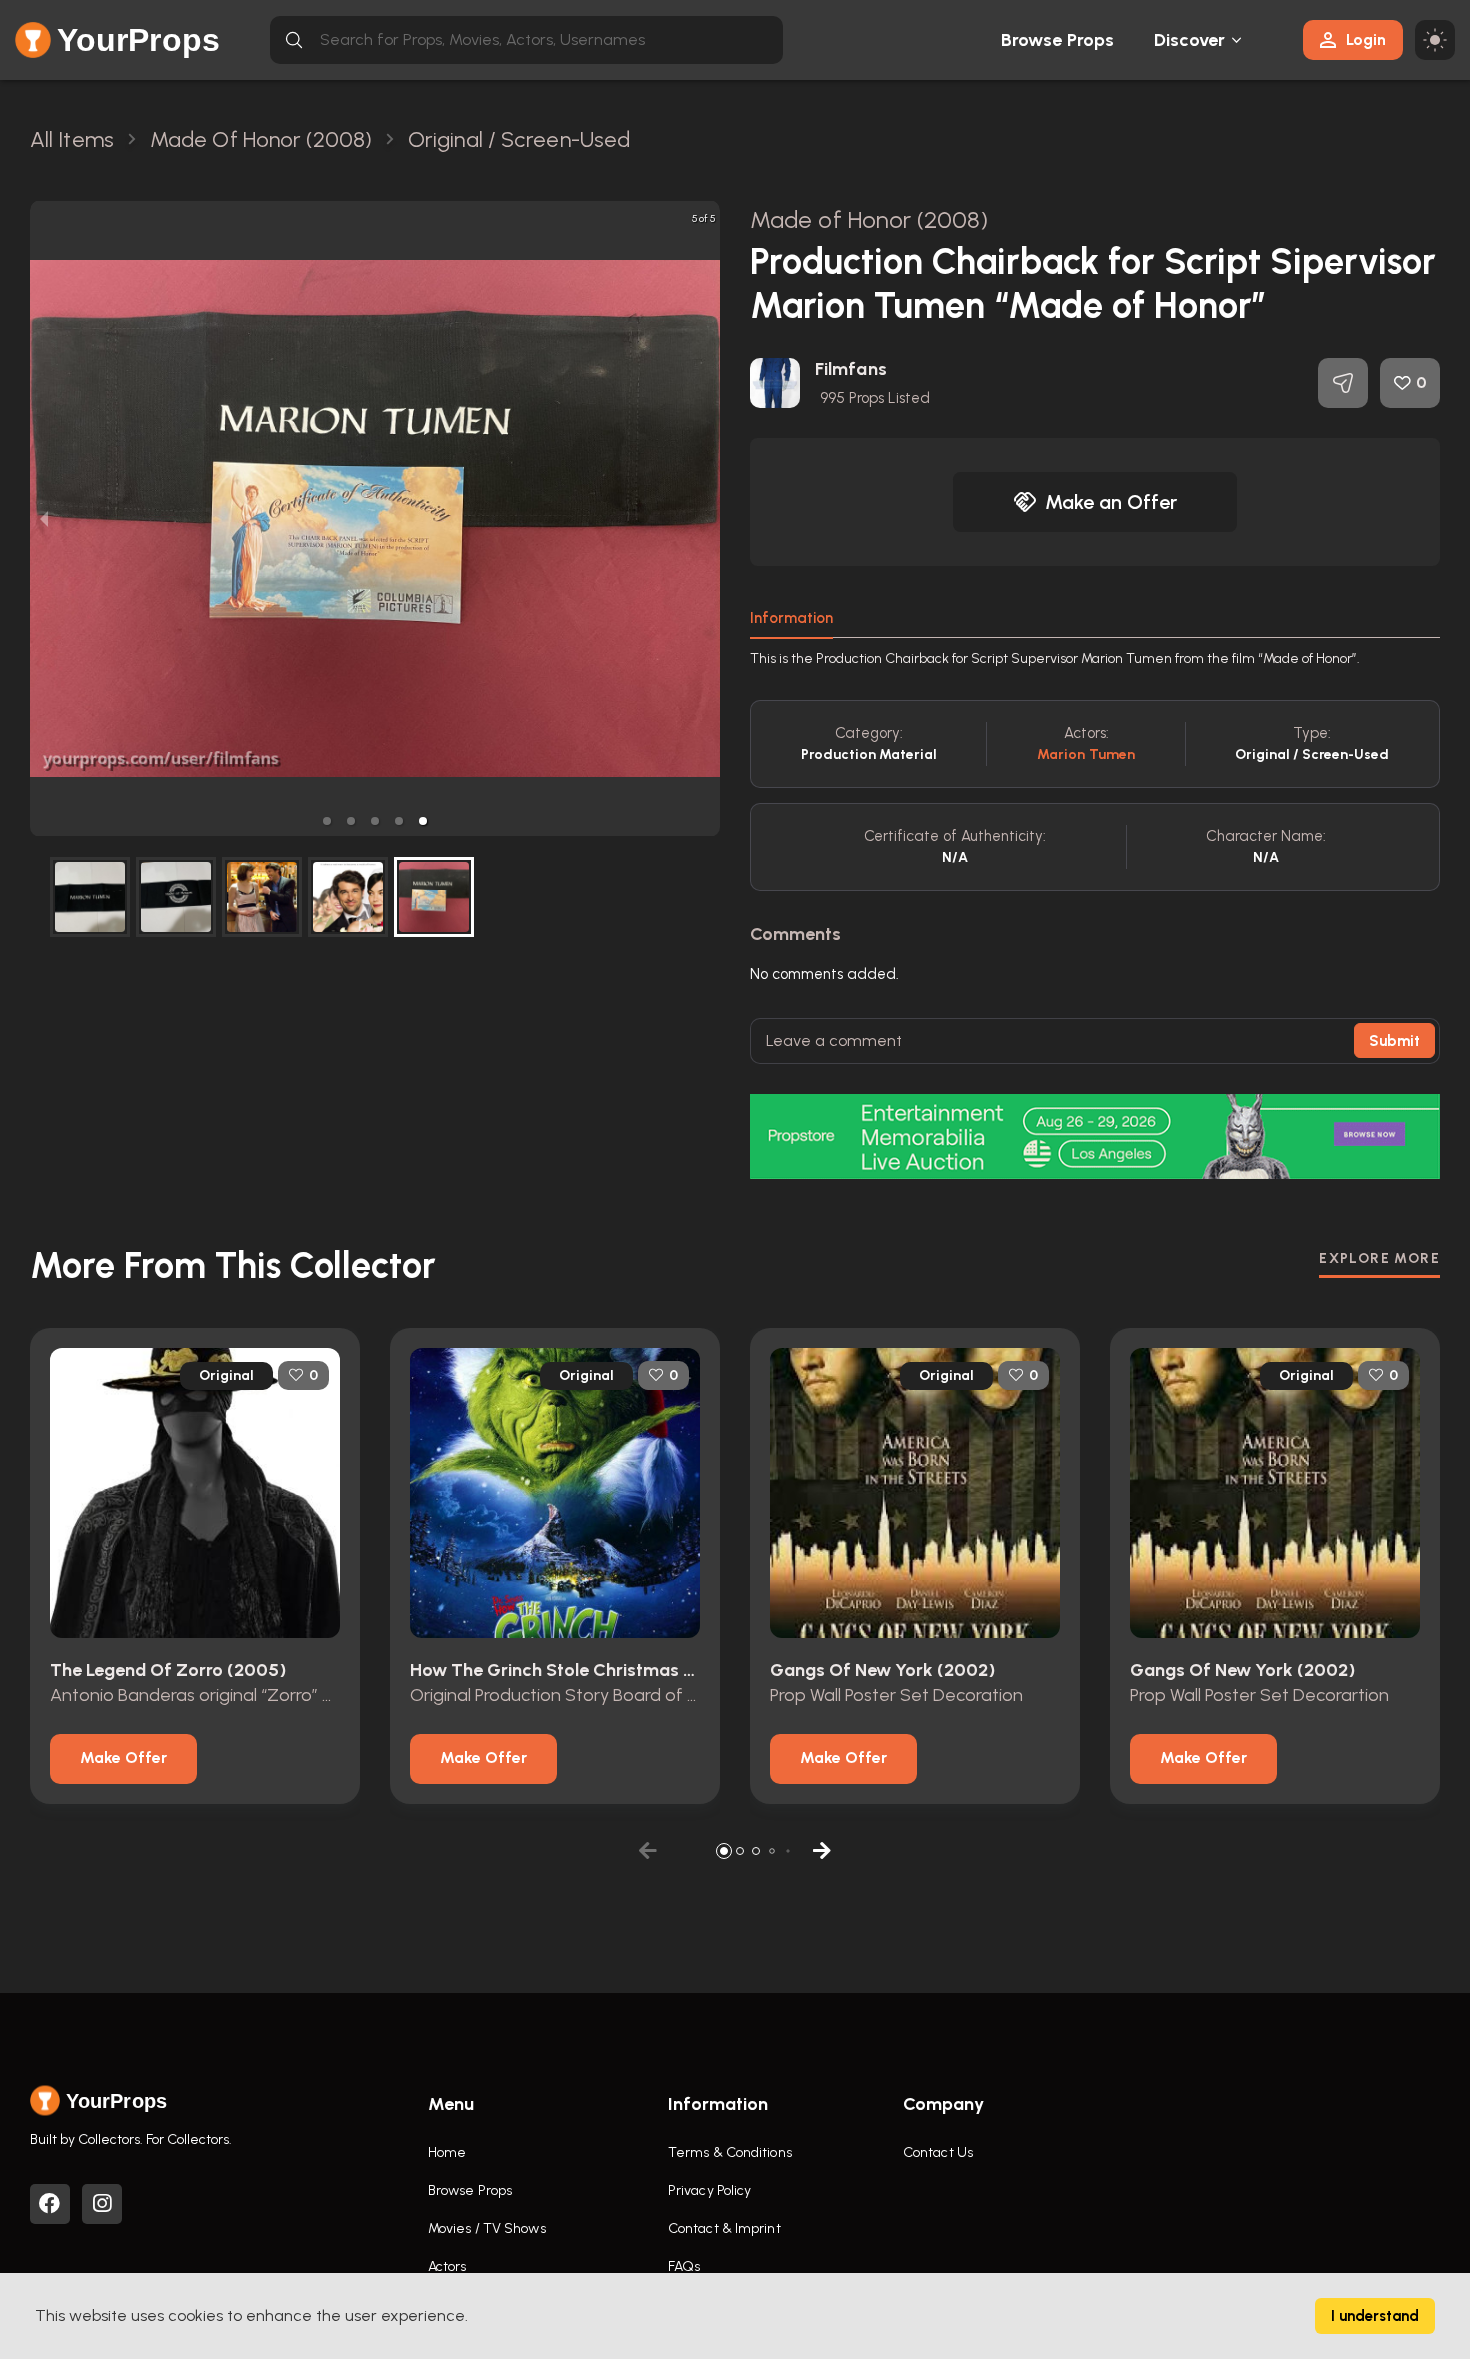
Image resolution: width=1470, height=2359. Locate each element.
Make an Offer (1111, 502)
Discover (1190, 40)
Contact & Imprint (724, 2228)
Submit (1394, 1041)
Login (1366, 39)
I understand (1375, 2316)
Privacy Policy (709, 2190)
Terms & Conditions (730, 2152)
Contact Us (938, 2152)
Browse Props (1057, 40)
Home (447, 2152)
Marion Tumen (1086, 754)
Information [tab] (791, 618)
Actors (447, 2266)
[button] (327, 821)
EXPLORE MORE (1379, 1258)
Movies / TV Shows (487, 2228)
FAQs (684, 2266)
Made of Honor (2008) (869, 219)
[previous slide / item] (44, 518)
